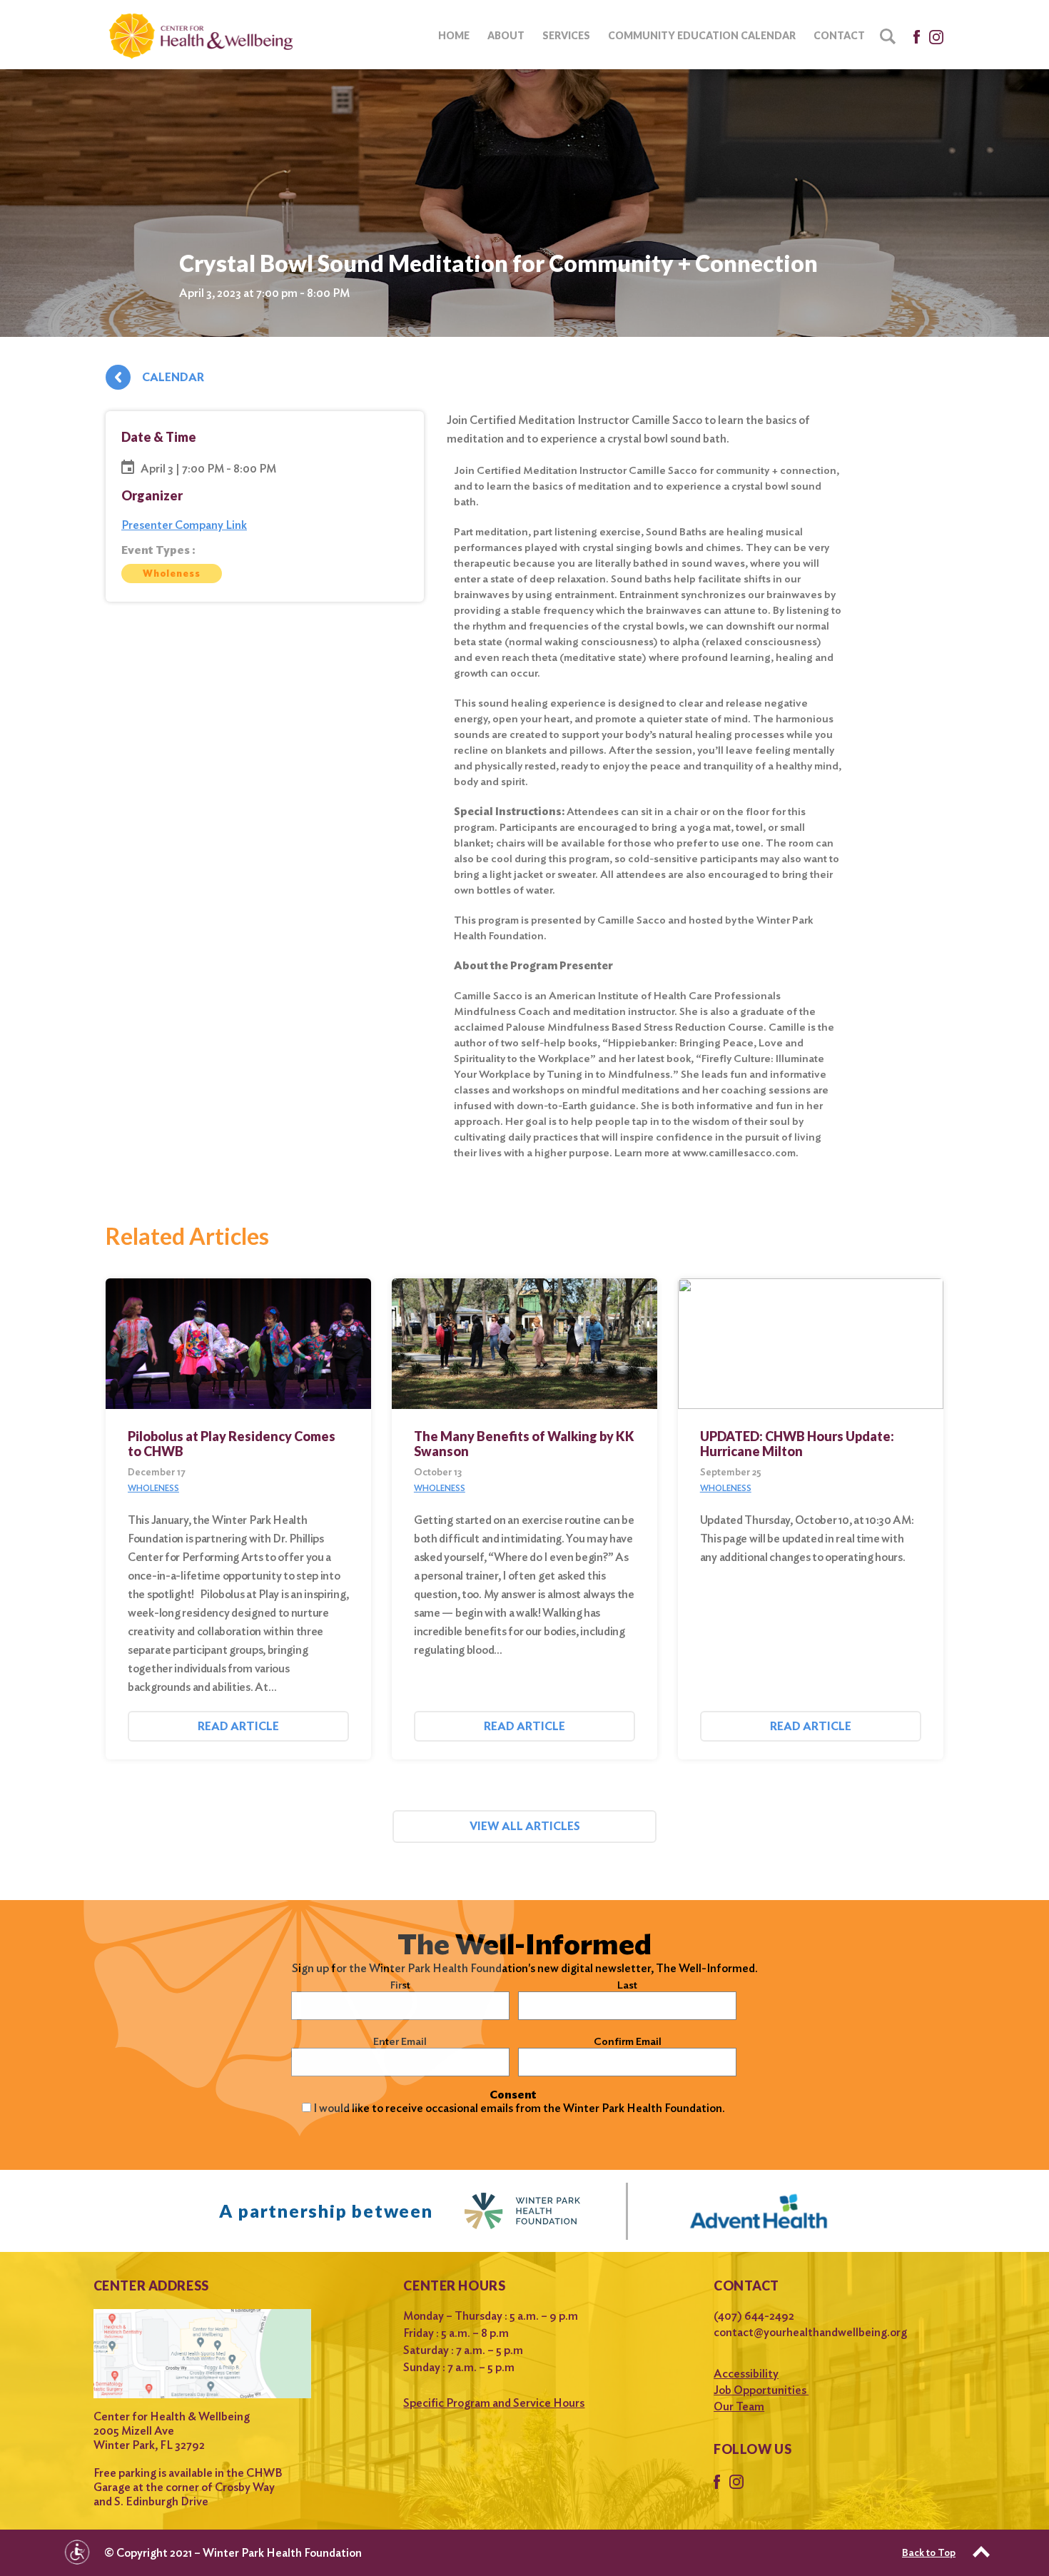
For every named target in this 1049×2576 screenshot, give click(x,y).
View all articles (525, 1826)
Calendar (173, 377)
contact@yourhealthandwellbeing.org (810, 2332)
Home (454, 35)
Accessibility (746, 2374)
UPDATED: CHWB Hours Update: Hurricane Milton (797, 1444)
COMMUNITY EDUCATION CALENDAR (702, 35)
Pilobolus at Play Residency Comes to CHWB (232, 1444)
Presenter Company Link (184, 525)
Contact (839, 35)
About (506, 35)
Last (627, 1985)
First (400, 1985)
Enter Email (400, 2041)
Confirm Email (628, 2041)
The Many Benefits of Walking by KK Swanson (524, 1444)
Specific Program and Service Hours (494, 2403)
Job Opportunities (761, 2390)
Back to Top (929, 2552)
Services (566, 35)
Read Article (238, 1726)
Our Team (739, 2406)
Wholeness (172, 574)
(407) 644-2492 (754, 2316)
